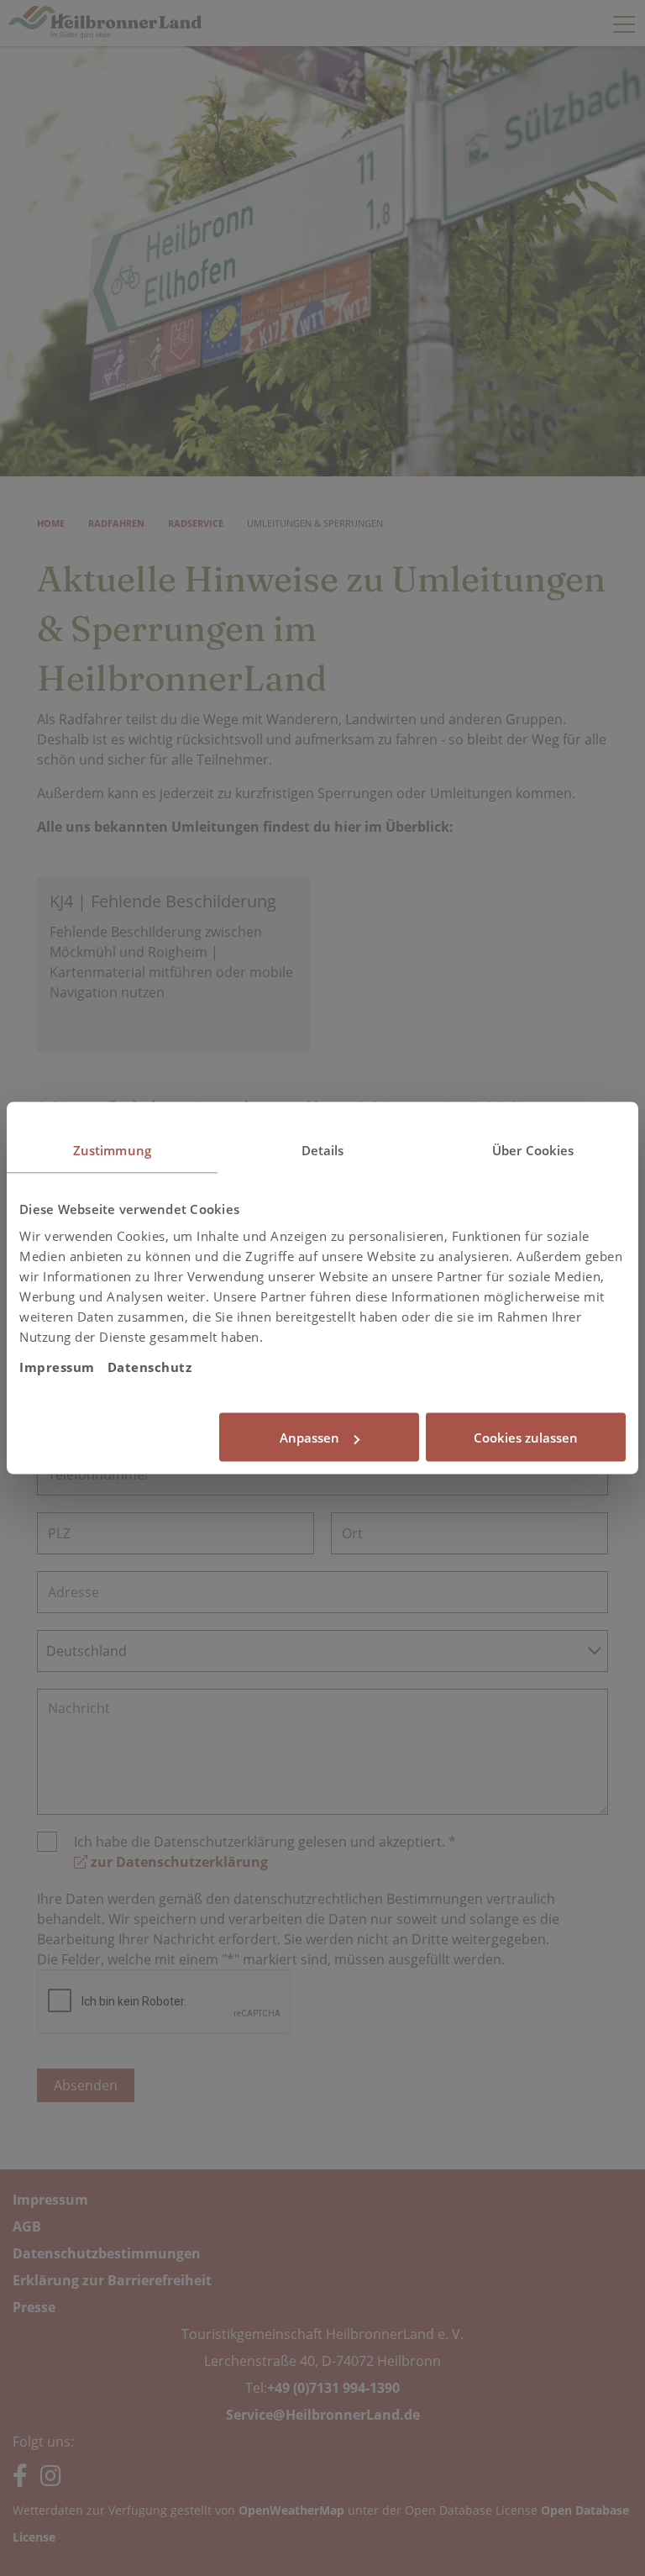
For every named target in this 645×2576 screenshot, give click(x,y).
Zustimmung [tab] (112, 1150)
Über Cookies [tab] (533, 1150)
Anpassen (309, 1438)
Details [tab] (323, 1150)
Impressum (57, 1366)
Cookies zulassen (526, 1438)
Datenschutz (150, 1366)
